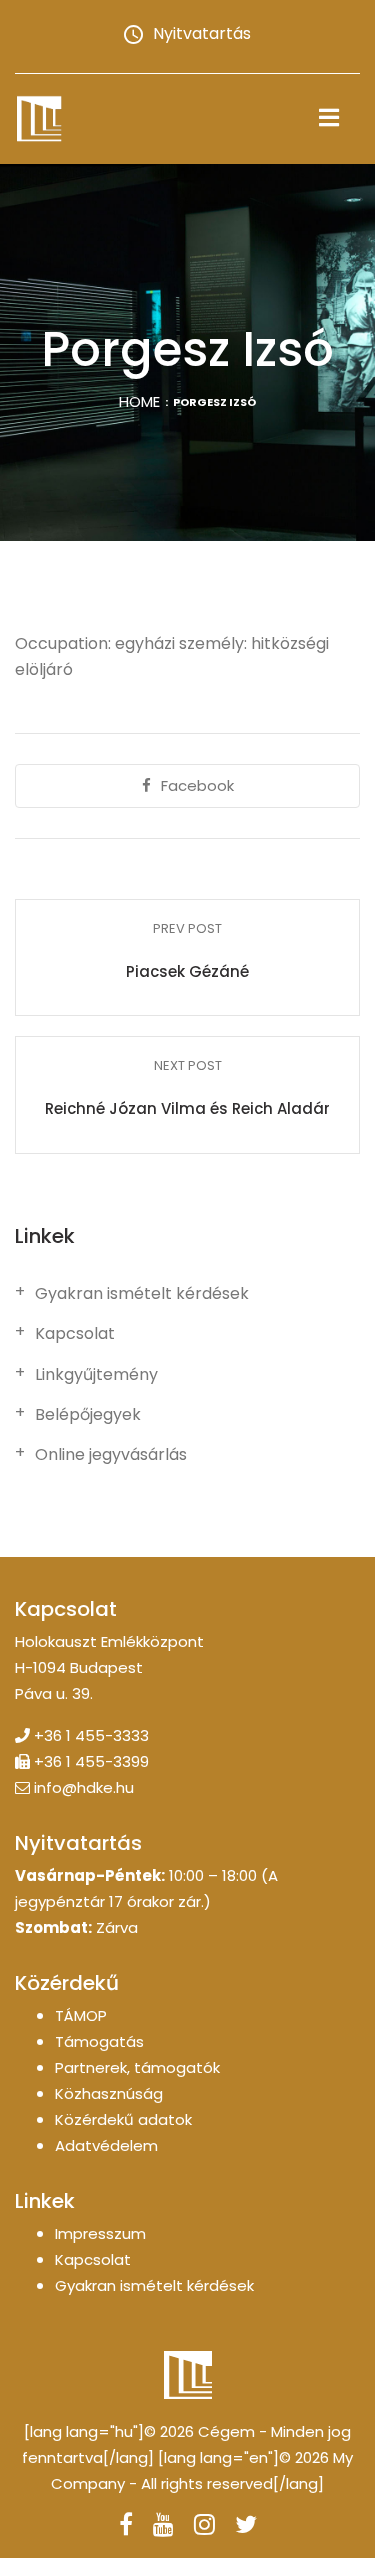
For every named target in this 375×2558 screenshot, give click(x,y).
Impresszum (100, 2233)
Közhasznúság (109, 2093)
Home (139, 401)
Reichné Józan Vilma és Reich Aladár (187, 1108)
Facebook (197, 785)
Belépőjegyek (88, 1415)
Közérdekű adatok (123, 2119)
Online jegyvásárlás (111, 1455)
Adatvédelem (106, 2145)
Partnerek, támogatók (137, 2067)
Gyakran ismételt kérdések (142, 1294)
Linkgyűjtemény (96, 1375)
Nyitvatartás (202, 33)
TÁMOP (81, 2015)
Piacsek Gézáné (187, 971)
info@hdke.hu (84, 1787)
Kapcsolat (75, 1334)
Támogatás (99, 2041)
